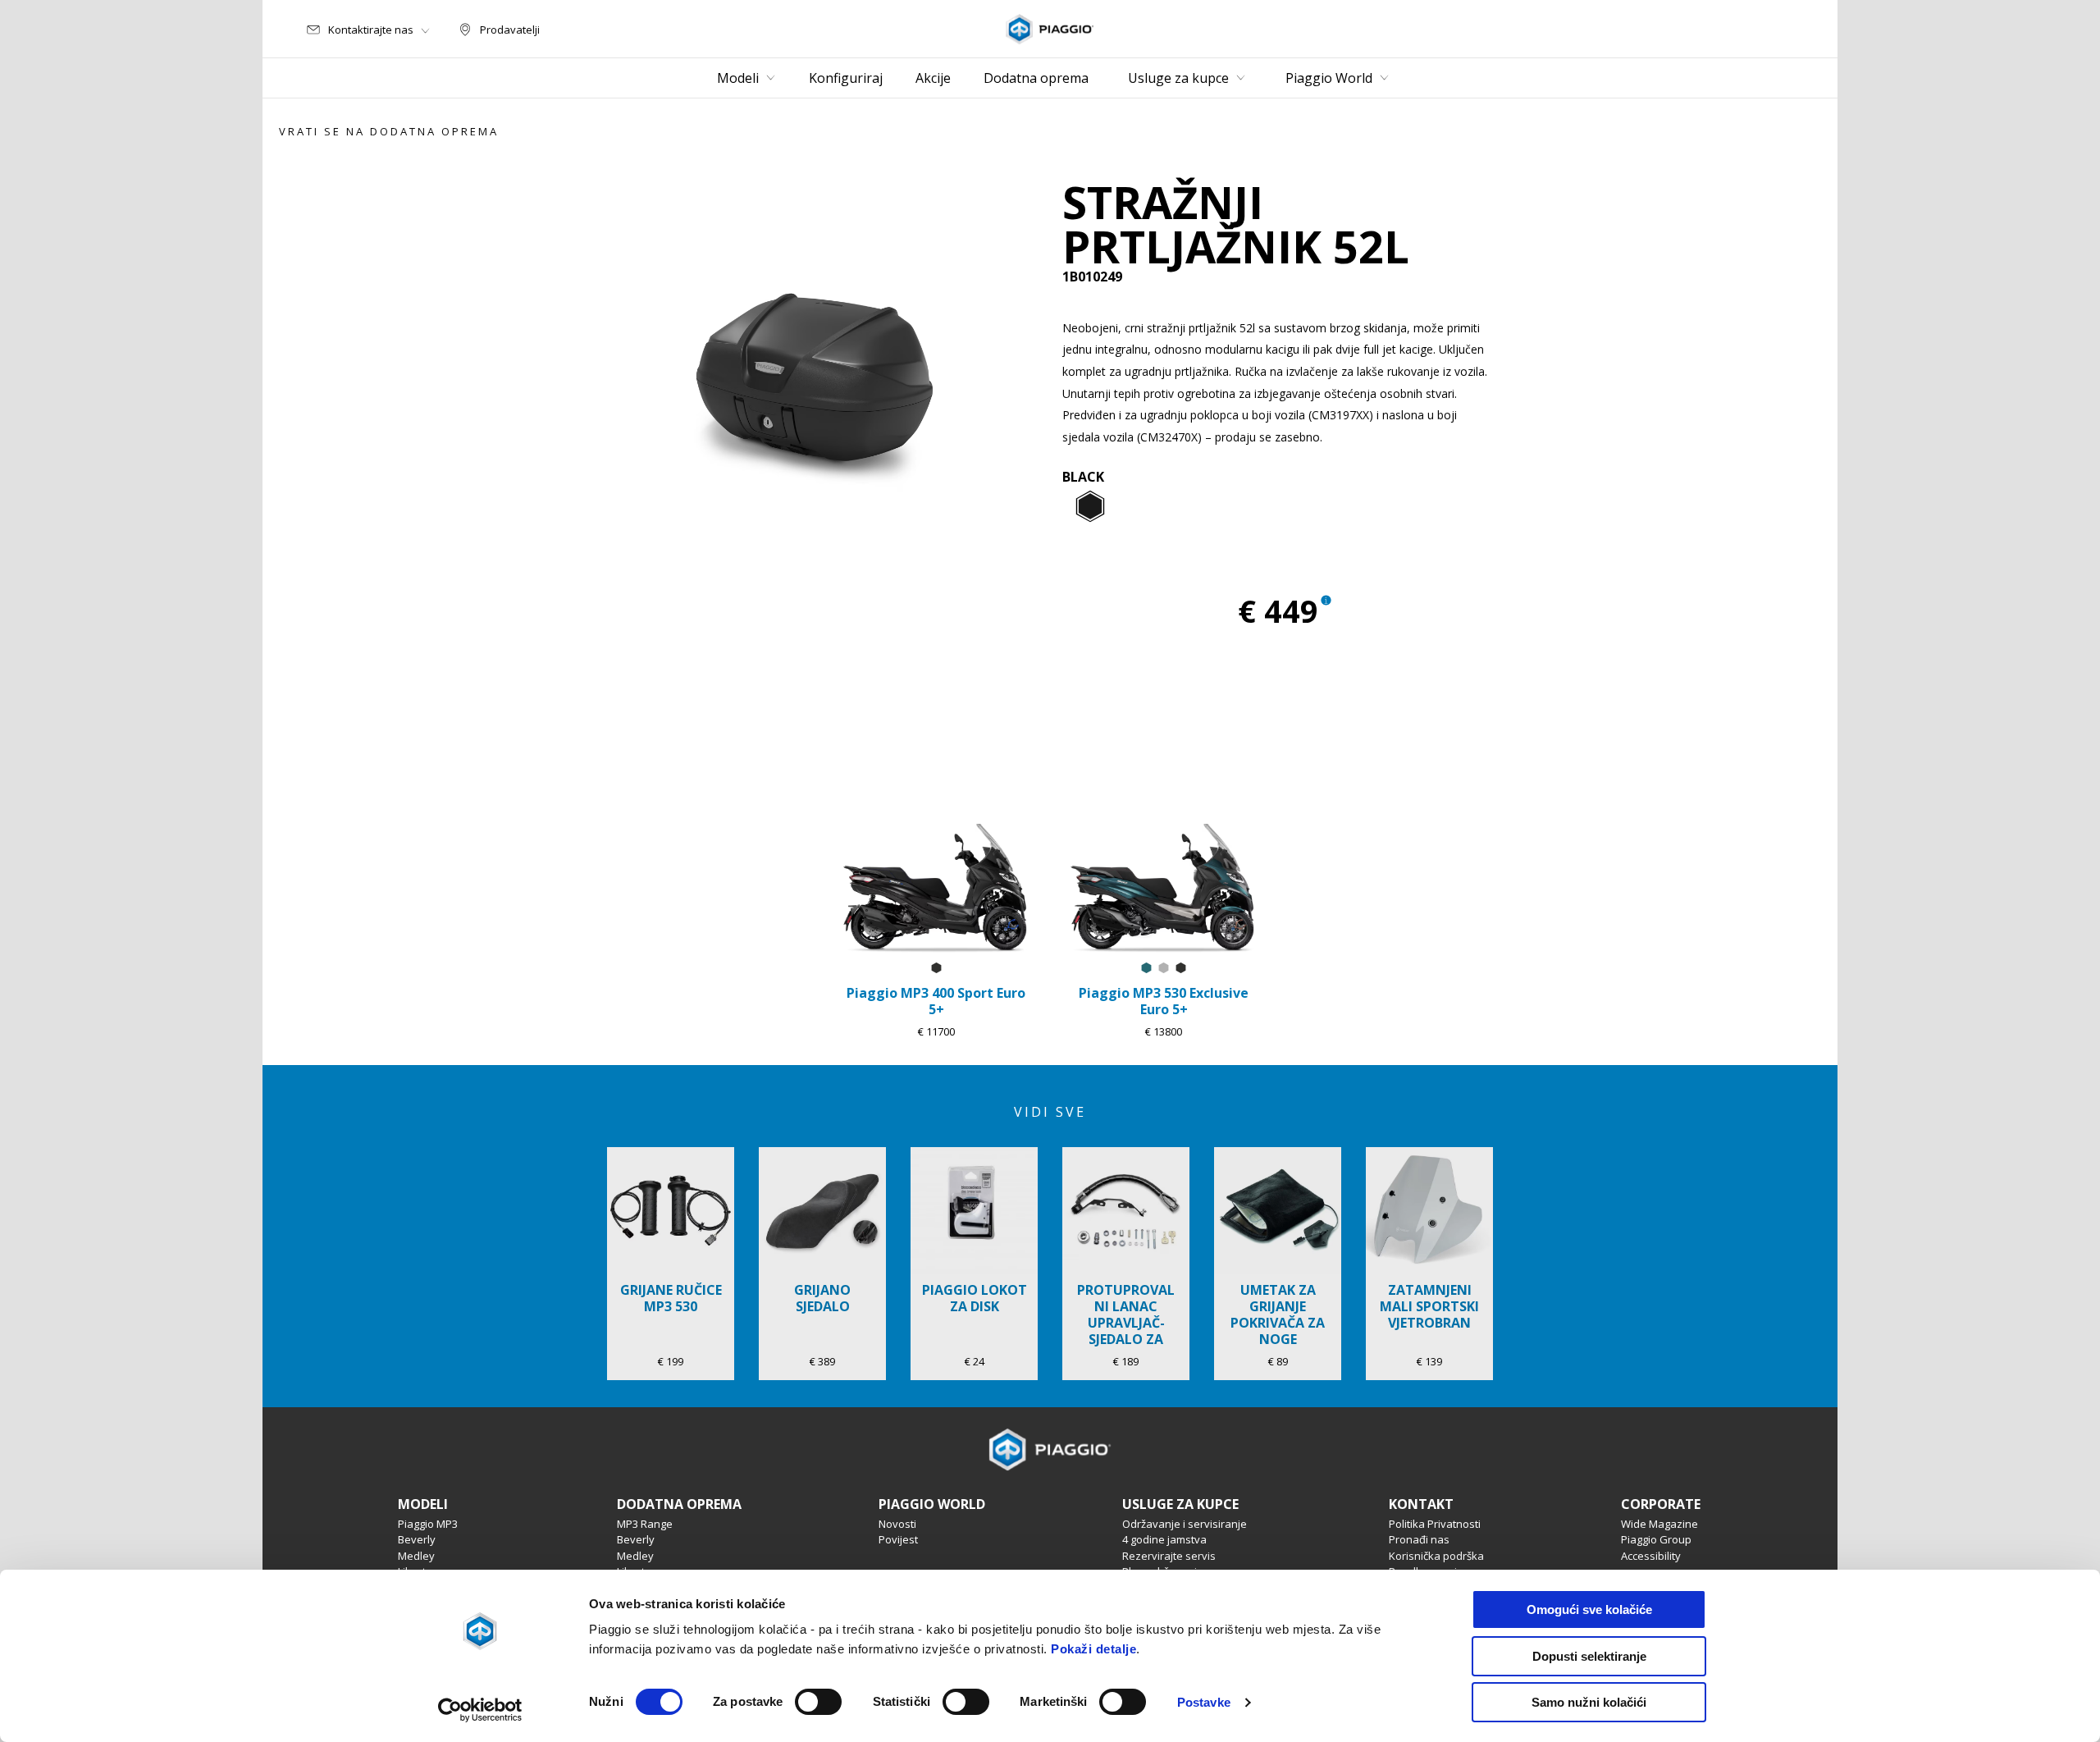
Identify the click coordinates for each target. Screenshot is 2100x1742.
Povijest (898, 1539)
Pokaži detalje (1093, 1649)
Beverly (417, 1539)
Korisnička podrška (1436, 1556)
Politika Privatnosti (1435, 1524)
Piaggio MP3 (428, 1524)
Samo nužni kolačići (1589, 1702)
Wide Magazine (1659, 1524)
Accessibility (1651, 1556)
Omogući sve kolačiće (1589, 1609)
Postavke (1204, 1702)
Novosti (897, 1524)
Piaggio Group (1656, 1539)
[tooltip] (1090, 507)
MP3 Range (645, 1524)
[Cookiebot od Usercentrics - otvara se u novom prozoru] (480, 1710)
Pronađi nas (1419, 1539)
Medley (416, 1556)
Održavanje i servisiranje (1185, 1524)
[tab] (1090, 507)
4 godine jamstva (1164, 1539)
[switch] (818, 1702)
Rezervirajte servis (1169, 1556)
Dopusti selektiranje (1589, 1656)
